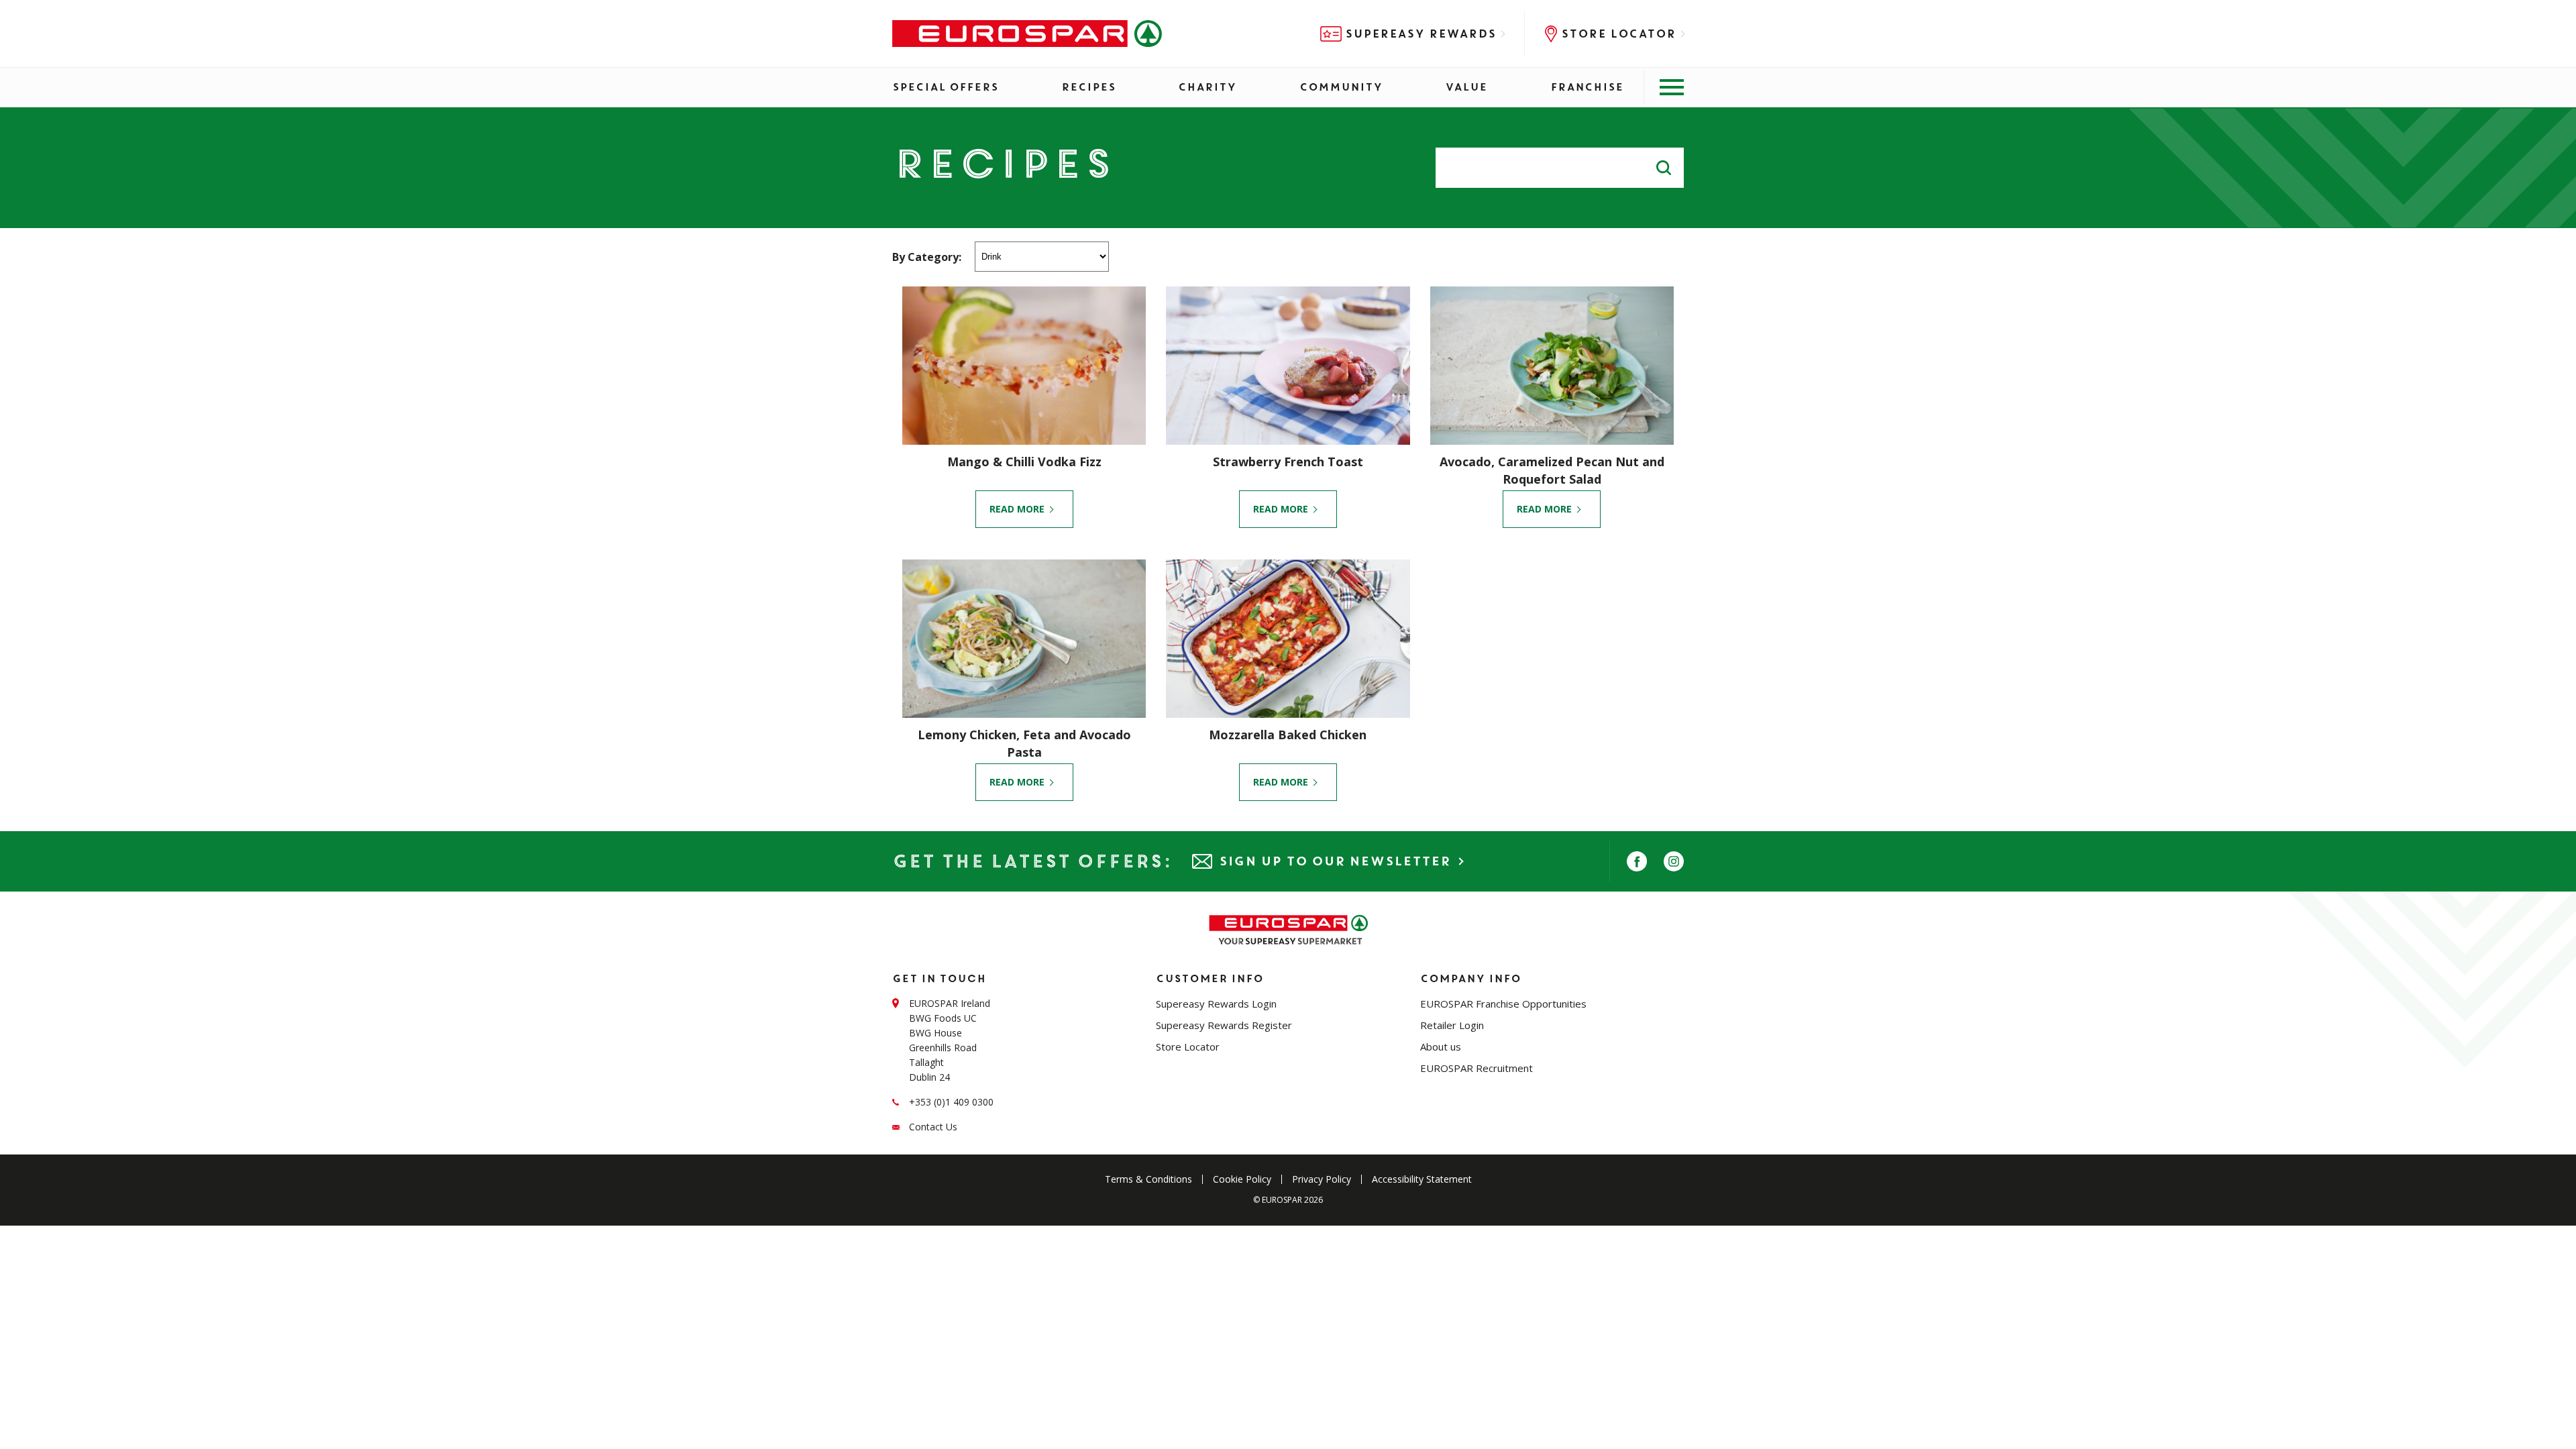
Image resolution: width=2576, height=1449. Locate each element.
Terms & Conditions (1148, 1179)
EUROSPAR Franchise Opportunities (1503, 1004)
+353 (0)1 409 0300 (951, 1102)
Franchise (1587, 87)
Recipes (1088, 87)
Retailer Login (1452, 1025)
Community (1341, 87)
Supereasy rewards (1420, 34)
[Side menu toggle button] (1664, 87)
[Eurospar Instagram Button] (1674, 861)
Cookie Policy (1242, 1179)
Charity (1207, 87)
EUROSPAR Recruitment (1477, 1068)
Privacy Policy (1322, 1179)
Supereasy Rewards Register (1224, 1025)
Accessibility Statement (1422, 1179)
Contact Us (933, 1127)
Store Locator (1618, 34)
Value (1466, 87)
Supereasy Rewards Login (1216, 1004)
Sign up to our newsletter (1335, 861)
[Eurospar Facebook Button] (1637, 861)
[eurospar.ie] (1027, 34)
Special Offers (945, 87)
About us (1441, 1046)
